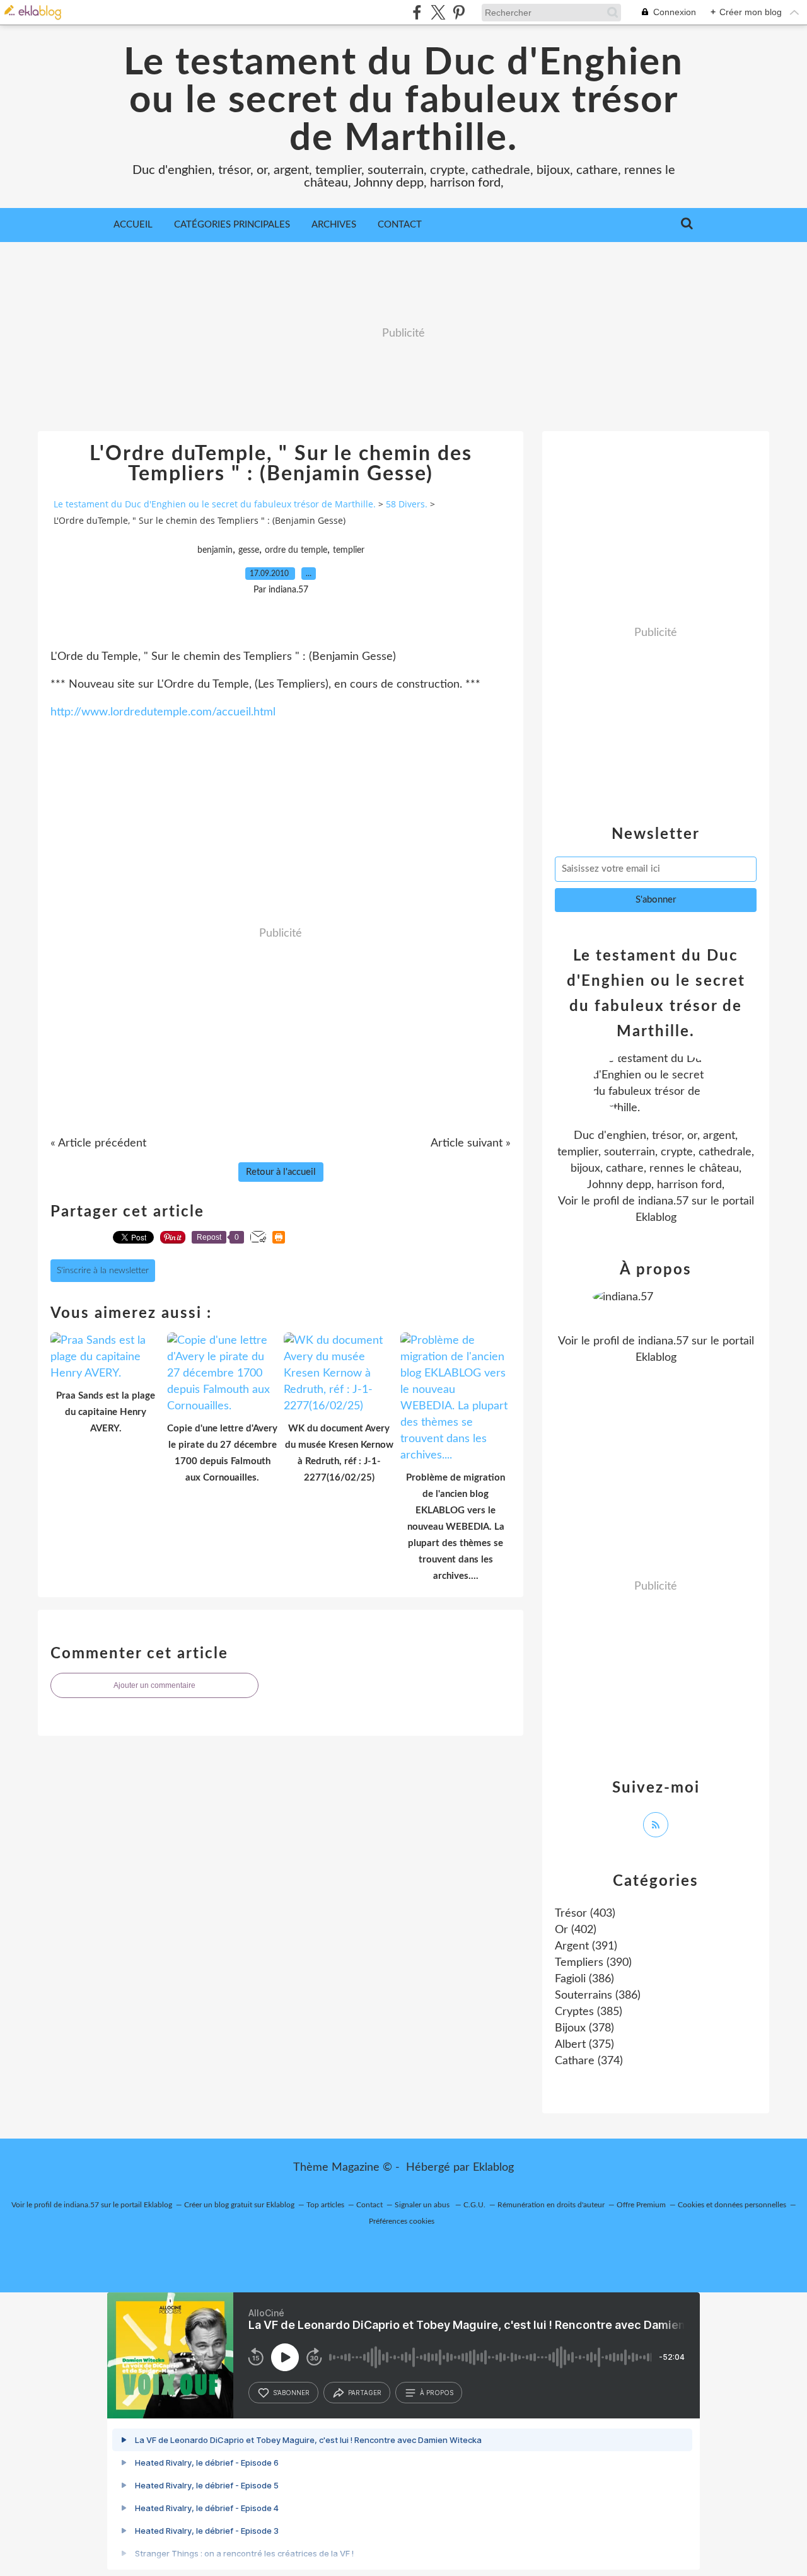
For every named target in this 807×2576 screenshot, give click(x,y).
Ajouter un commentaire (154, 1685)
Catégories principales (232, 225)
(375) (584, 2045)
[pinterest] (459, 12)
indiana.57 (663, 1201)
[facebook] (417, 12)
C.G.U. (474, 2205)
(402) (576, 1930)
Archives (334, 225)
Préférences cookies (402, 2221)
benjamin (215, 550)
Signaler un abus (423, 2205)
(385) (589, 2012)
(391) (586, 1946)
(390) (593, 1963)
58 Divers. (407, 504)
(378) (584, 2028)
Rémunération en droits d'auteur (551, 2205)
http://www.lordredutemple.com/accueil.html (163, 712)
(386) (584, 1979)
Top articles (325, 2205)
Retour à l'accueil (281, 1172)
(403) (585, 1914)
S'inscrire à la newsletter (103, 1271)
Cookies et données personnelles (732, 2205)
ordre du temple (296, 550)
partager (365, 2393)
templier (349, 550)
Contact (400, 225)
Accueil (133, 225)
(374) (589, 2061)
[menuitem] (133, 225)
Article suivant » (471, 1143)
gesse (249, 550)
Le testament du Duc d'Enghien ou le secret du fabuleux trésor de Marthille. (403, 101)
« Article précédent (98, 1143)
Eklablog (493, 2168)
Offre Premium (641, 2205)
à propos (437, 2393)
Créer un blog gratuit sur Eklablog (239, 2205)
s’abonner (291, 2393)
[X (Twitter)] (438, 12)
